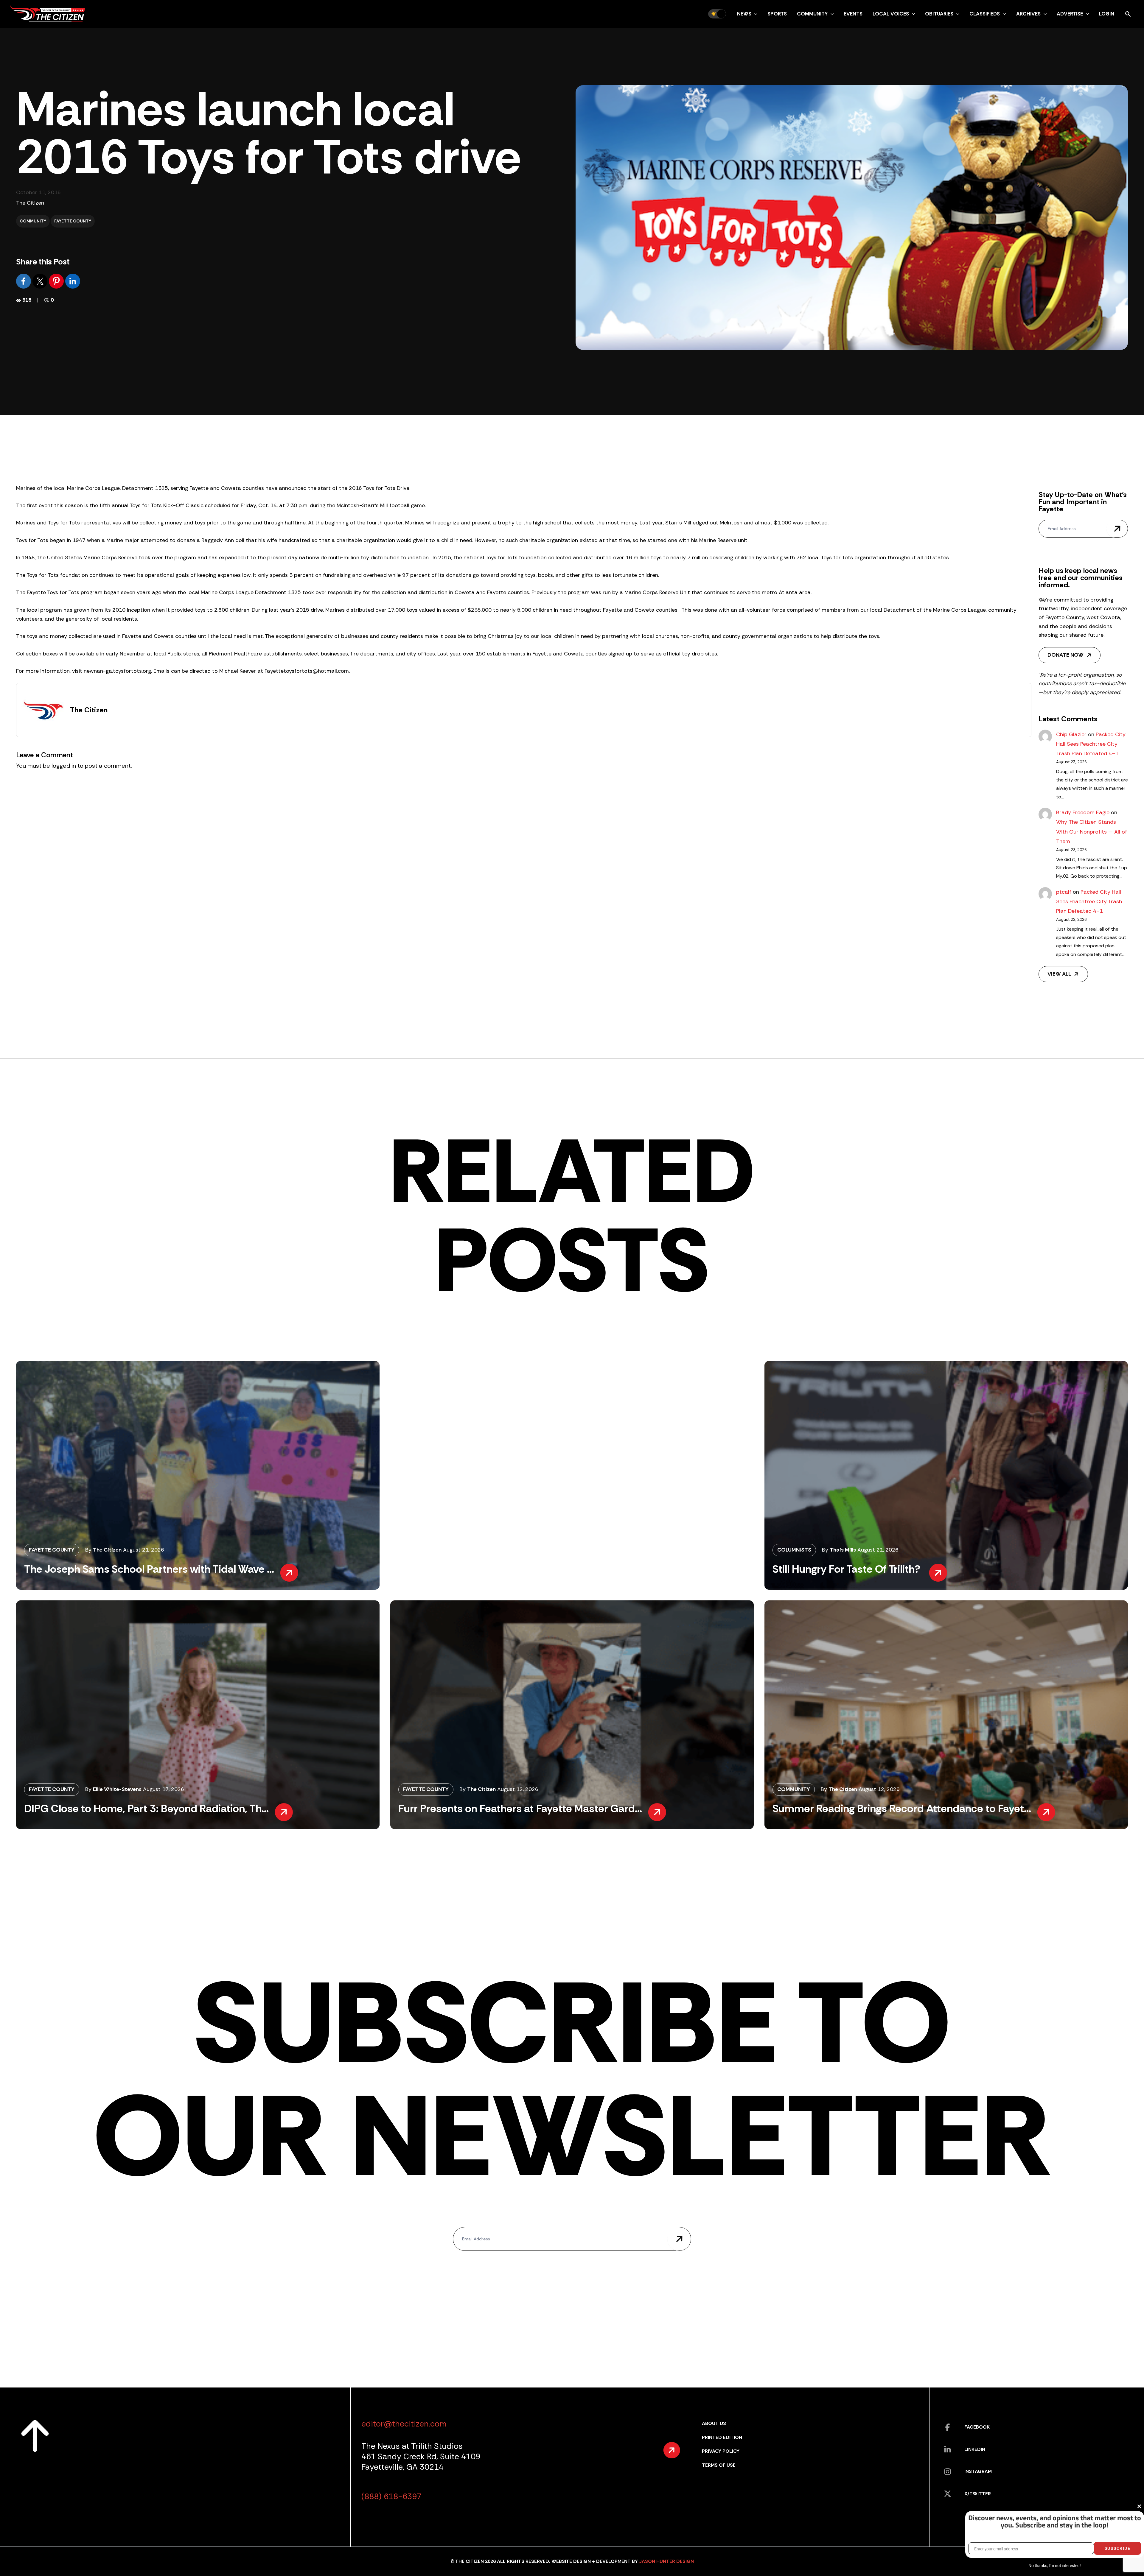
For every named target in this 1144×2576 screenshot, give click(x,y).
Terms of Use (719, 2465)
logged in (64, 766)
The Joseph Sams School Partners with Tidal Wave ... (149, 1569)
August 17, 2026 (164, 1789)
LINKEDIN (975, 2449)
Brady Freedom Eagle (1083, 812)
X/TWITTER (978, 2494)
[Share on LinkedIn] (73, 281)
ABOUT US (714, 2423)
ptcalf (1064, 892)
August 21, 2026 (144, 1550)
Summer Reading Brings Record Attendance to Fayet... (902, 1808)
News (744, 14)
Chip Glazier (1071, 734)
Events (853, 14)
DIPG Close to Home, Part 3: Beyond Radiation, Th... (146, 1808)
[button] (754, 14)
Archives (1028, 14)
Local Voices (891, 14)
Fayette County (73, 221)
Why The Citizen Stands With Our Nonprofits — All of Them (1092, 832)
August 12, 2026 (518, 1789)
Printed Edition (722, 2437)
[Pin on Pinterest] (57, 281)
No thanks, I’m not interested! (1054, 2566)
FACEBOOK (977, 2427)
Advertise (1070, 14)
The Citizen (30, 203)
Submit (1117, 529)
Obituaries (939, 14)
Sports (777, 14)
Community (812, 14)
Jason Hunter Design (666, 2561)
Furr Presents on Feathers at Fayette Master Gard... (520, 1808)
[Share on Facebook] (24, 281)
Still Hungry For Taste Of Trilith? (848, 1569)
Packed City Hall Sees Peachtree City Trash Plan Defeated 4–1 (1091, 744)
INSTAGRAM (978, 2471)
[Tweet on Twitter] (41, 281)
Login (1107, 14)
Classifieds (985, 14)
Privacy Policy (721, 2451)
